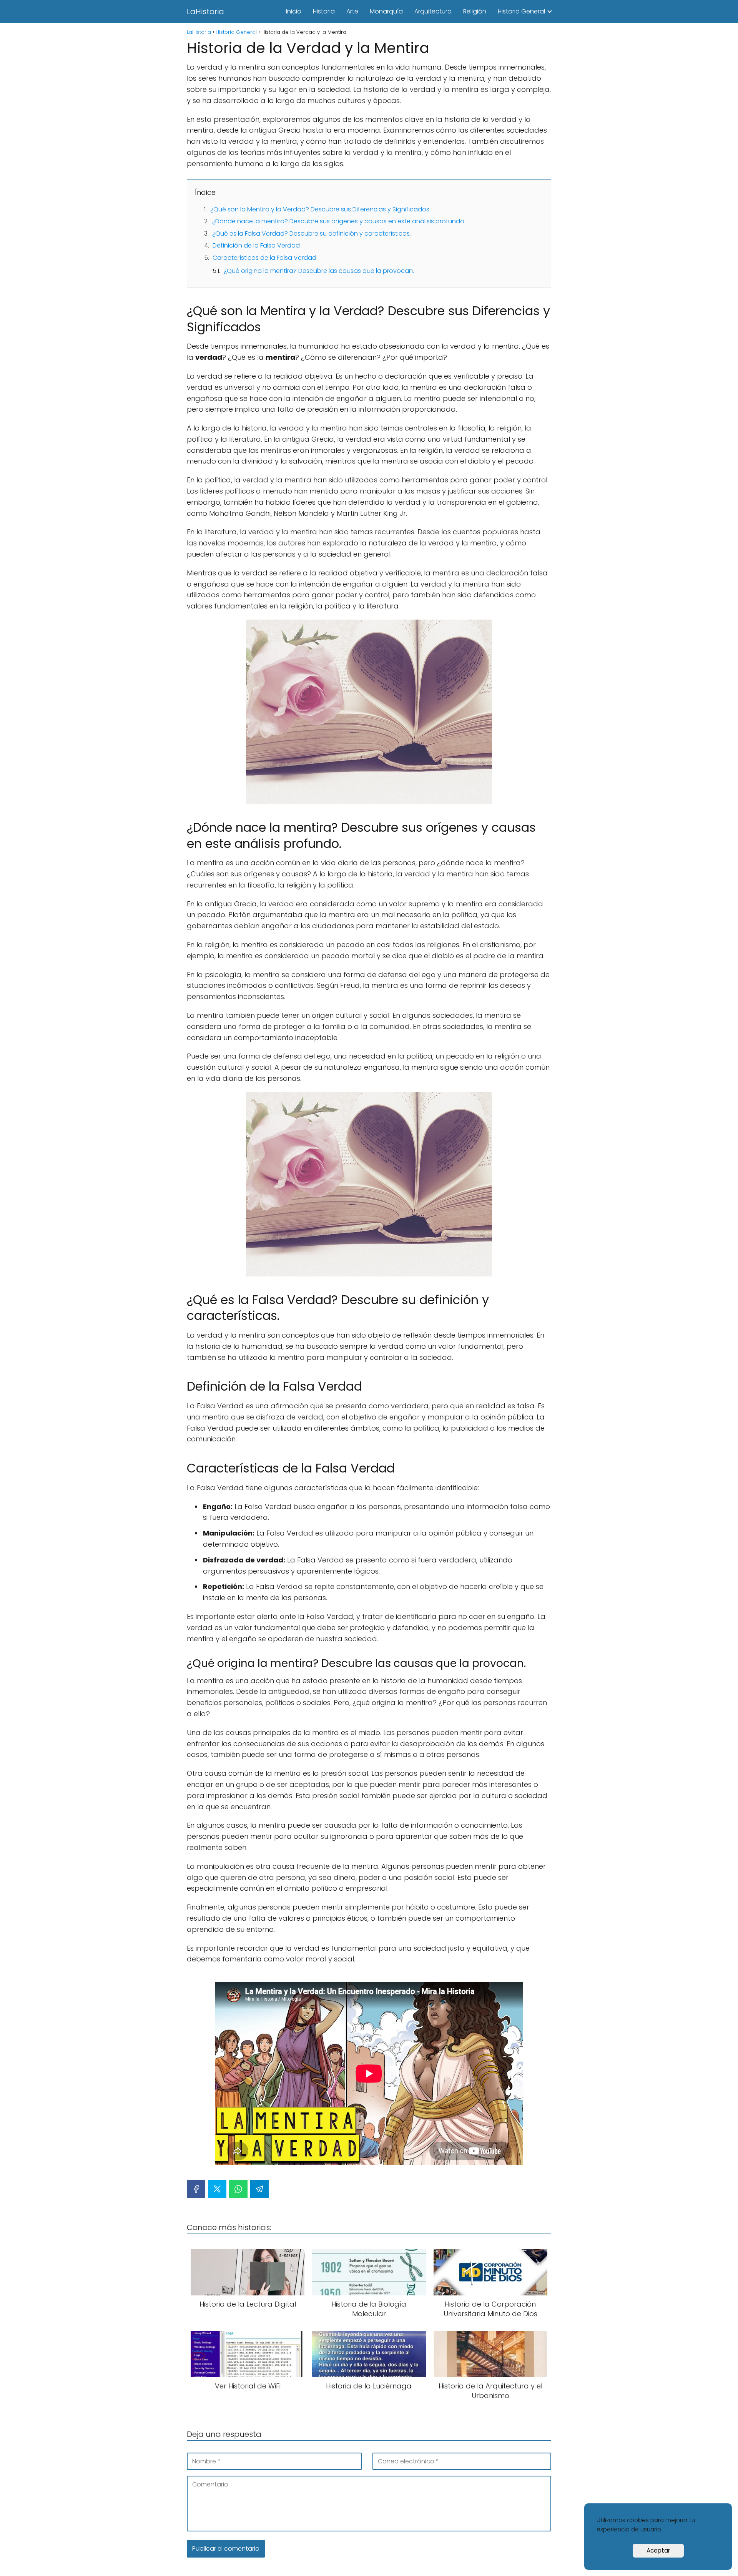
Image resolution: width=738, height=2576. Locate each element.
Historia (324, 11)
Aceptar (658, 2550)
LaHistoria (205, 12)
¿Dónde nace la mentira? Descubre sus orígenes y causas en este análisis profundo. (339, 221)
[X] (217, 2189)
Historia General (521, 11)
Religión (475, 11)
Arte (352, 11)
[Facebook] (196, 2189)
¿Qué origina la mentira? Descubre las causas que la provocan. (319, 271)
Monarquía (386, 11)
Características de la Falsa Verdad (264, 258)
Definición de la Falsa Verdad (256, 245)
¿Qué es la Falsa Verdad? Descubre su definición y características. (312, 234)
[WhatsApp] (238, 2189)
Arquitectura (433, 11)
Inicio (294, 11)
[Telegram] (259, 2189)
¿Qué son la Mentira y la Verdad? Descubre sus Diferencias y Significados (320, 209)
